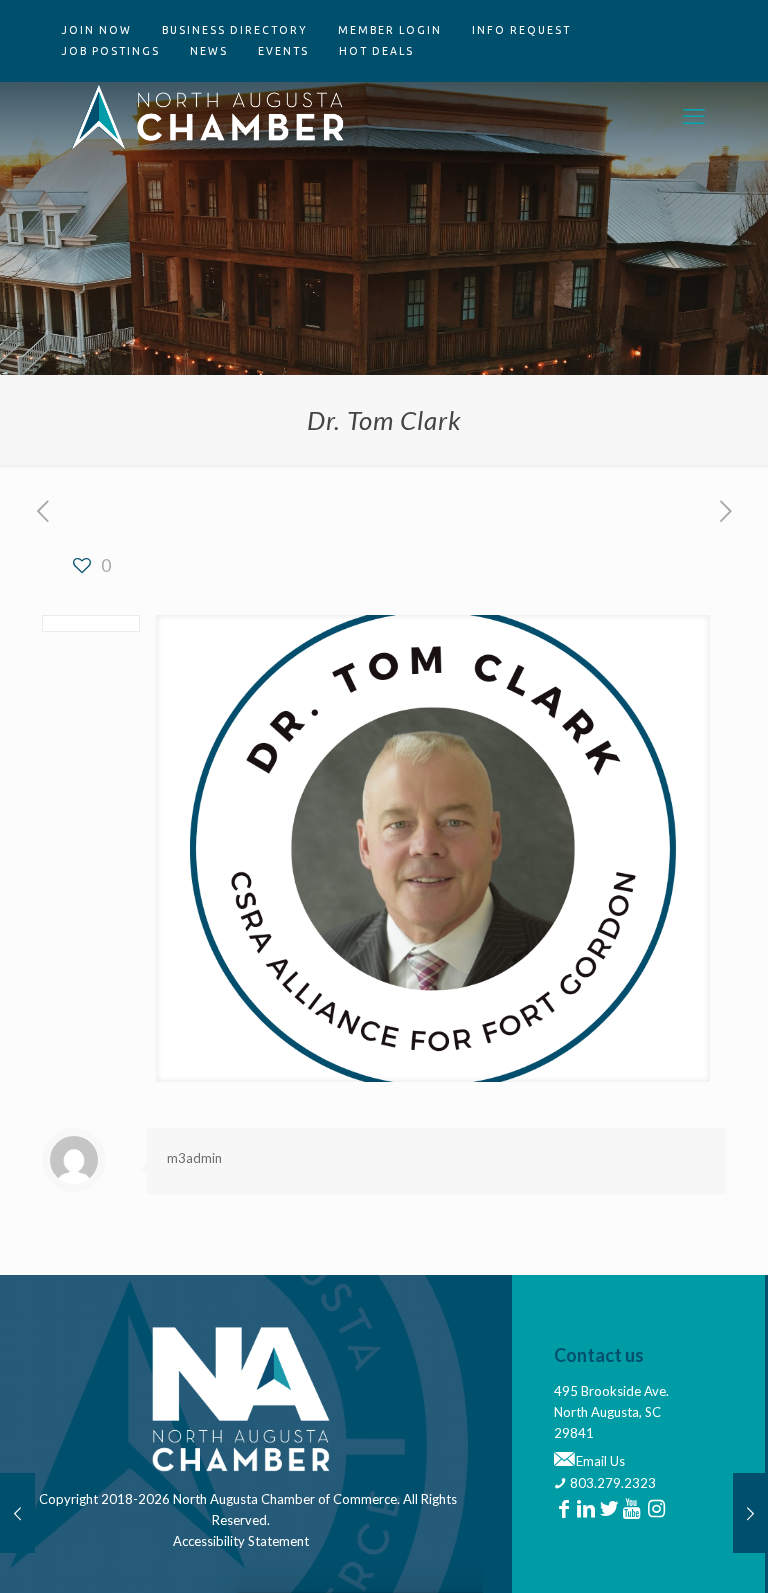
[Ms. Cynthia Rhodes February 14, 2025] (750, 1513)
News (209, 51)
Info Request (521, 30)
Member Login (390, 30)
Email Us (599, 1461)
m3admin (194, 1158)
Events (283, 51)
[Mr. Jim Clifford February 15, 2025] (17, 1513)
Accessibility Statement (241, 1541)
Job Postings (111, 51)
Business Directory (235, 30)
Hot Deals (376, 51)
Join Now (97, 30)
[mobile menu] (694, 116)
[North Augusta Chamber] (208, 116)
